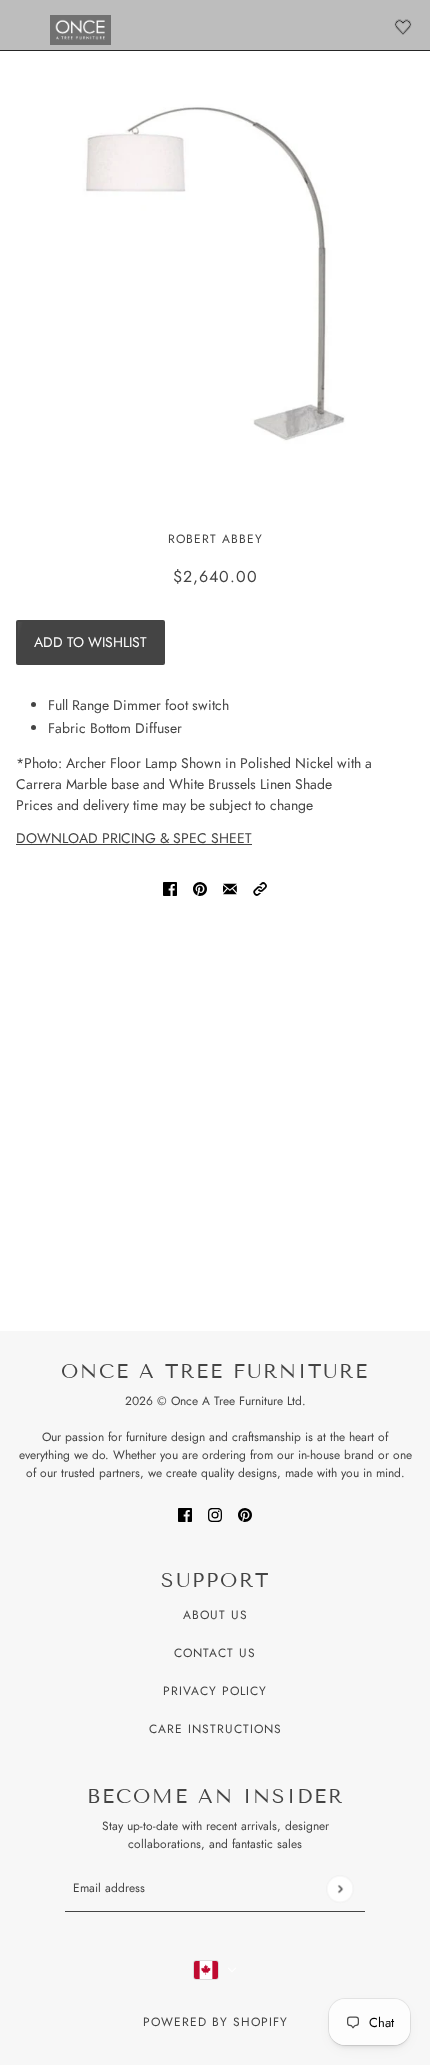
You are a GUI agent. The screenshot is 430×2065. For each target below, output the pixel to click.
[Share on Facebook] (170, 888)
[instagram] (215, 1513)
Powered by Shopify (215, 2022)
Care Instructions (215, 1729)
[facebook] (185, 1513)
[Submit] (339, 1888)
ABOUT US (215, 1615)
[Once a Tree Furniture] (80, 30)
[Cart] (403, 27)
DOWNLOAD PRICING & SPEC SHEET (134, 838)
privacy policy (215, 1691)
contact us (215, 1653)
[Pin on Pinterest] (200, 888)
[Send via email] (230, 888)
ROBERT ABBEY (215, 539)
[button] (260, 888)
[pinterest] (245, 1513)
